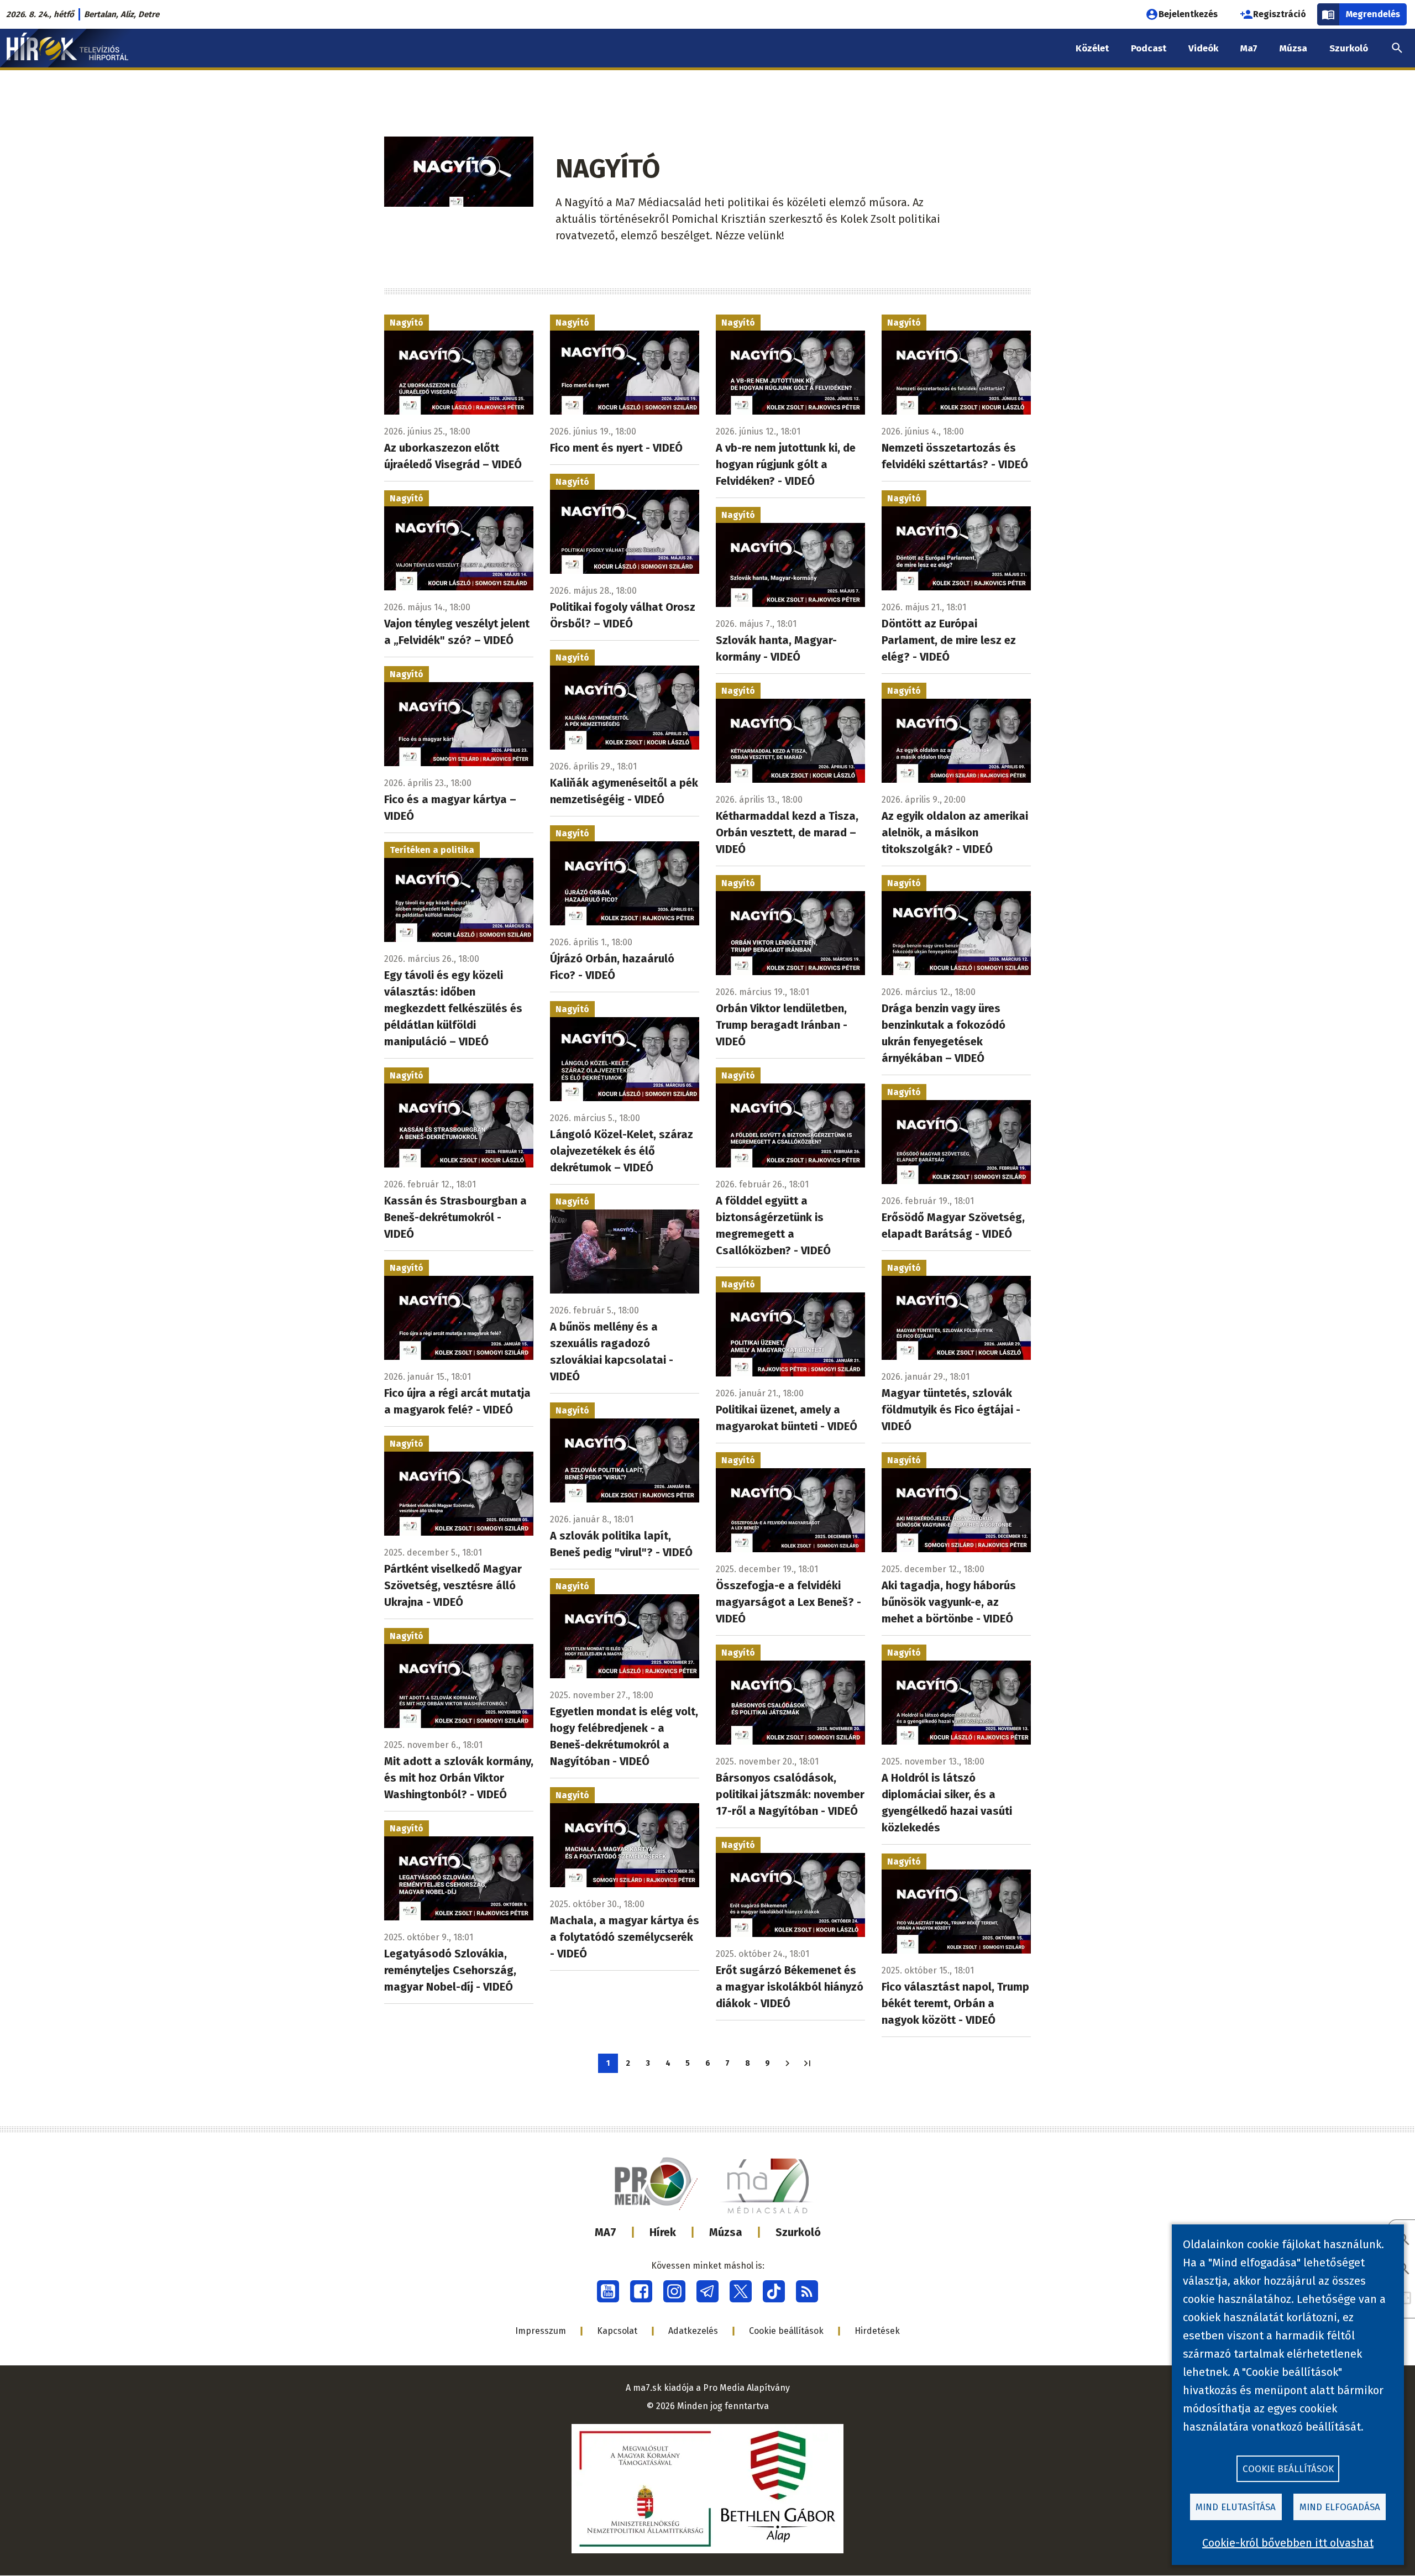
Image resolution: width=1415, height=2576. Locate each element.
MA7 (606, 2232)
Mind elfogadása (1340, 2507)
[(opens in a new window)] (608, 2291)
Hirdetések (877, 2331)
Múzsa (726, 2232)
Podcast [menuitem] (1149, 48)
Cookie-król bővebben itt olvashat (1288, 2543)
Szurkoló (798, 2232)
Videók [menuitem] (1203, 48)
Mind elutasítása (1236, 2507)
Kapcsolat (617, 2331)
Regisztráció (1280, 14)
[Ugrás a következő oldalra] (787, 2063)
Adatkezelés (693, 2331)
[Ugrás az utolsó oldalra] (807, 2063)
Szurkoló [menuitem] (1349, 48)
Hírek (663, 2232)
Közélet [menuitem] (1092, 48)
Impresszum (541, 2331)
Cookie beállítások (786, 2331)
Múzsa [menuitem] (1293, 48)
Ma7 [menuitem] (1249, 48)
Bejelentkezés (1188, 14)
